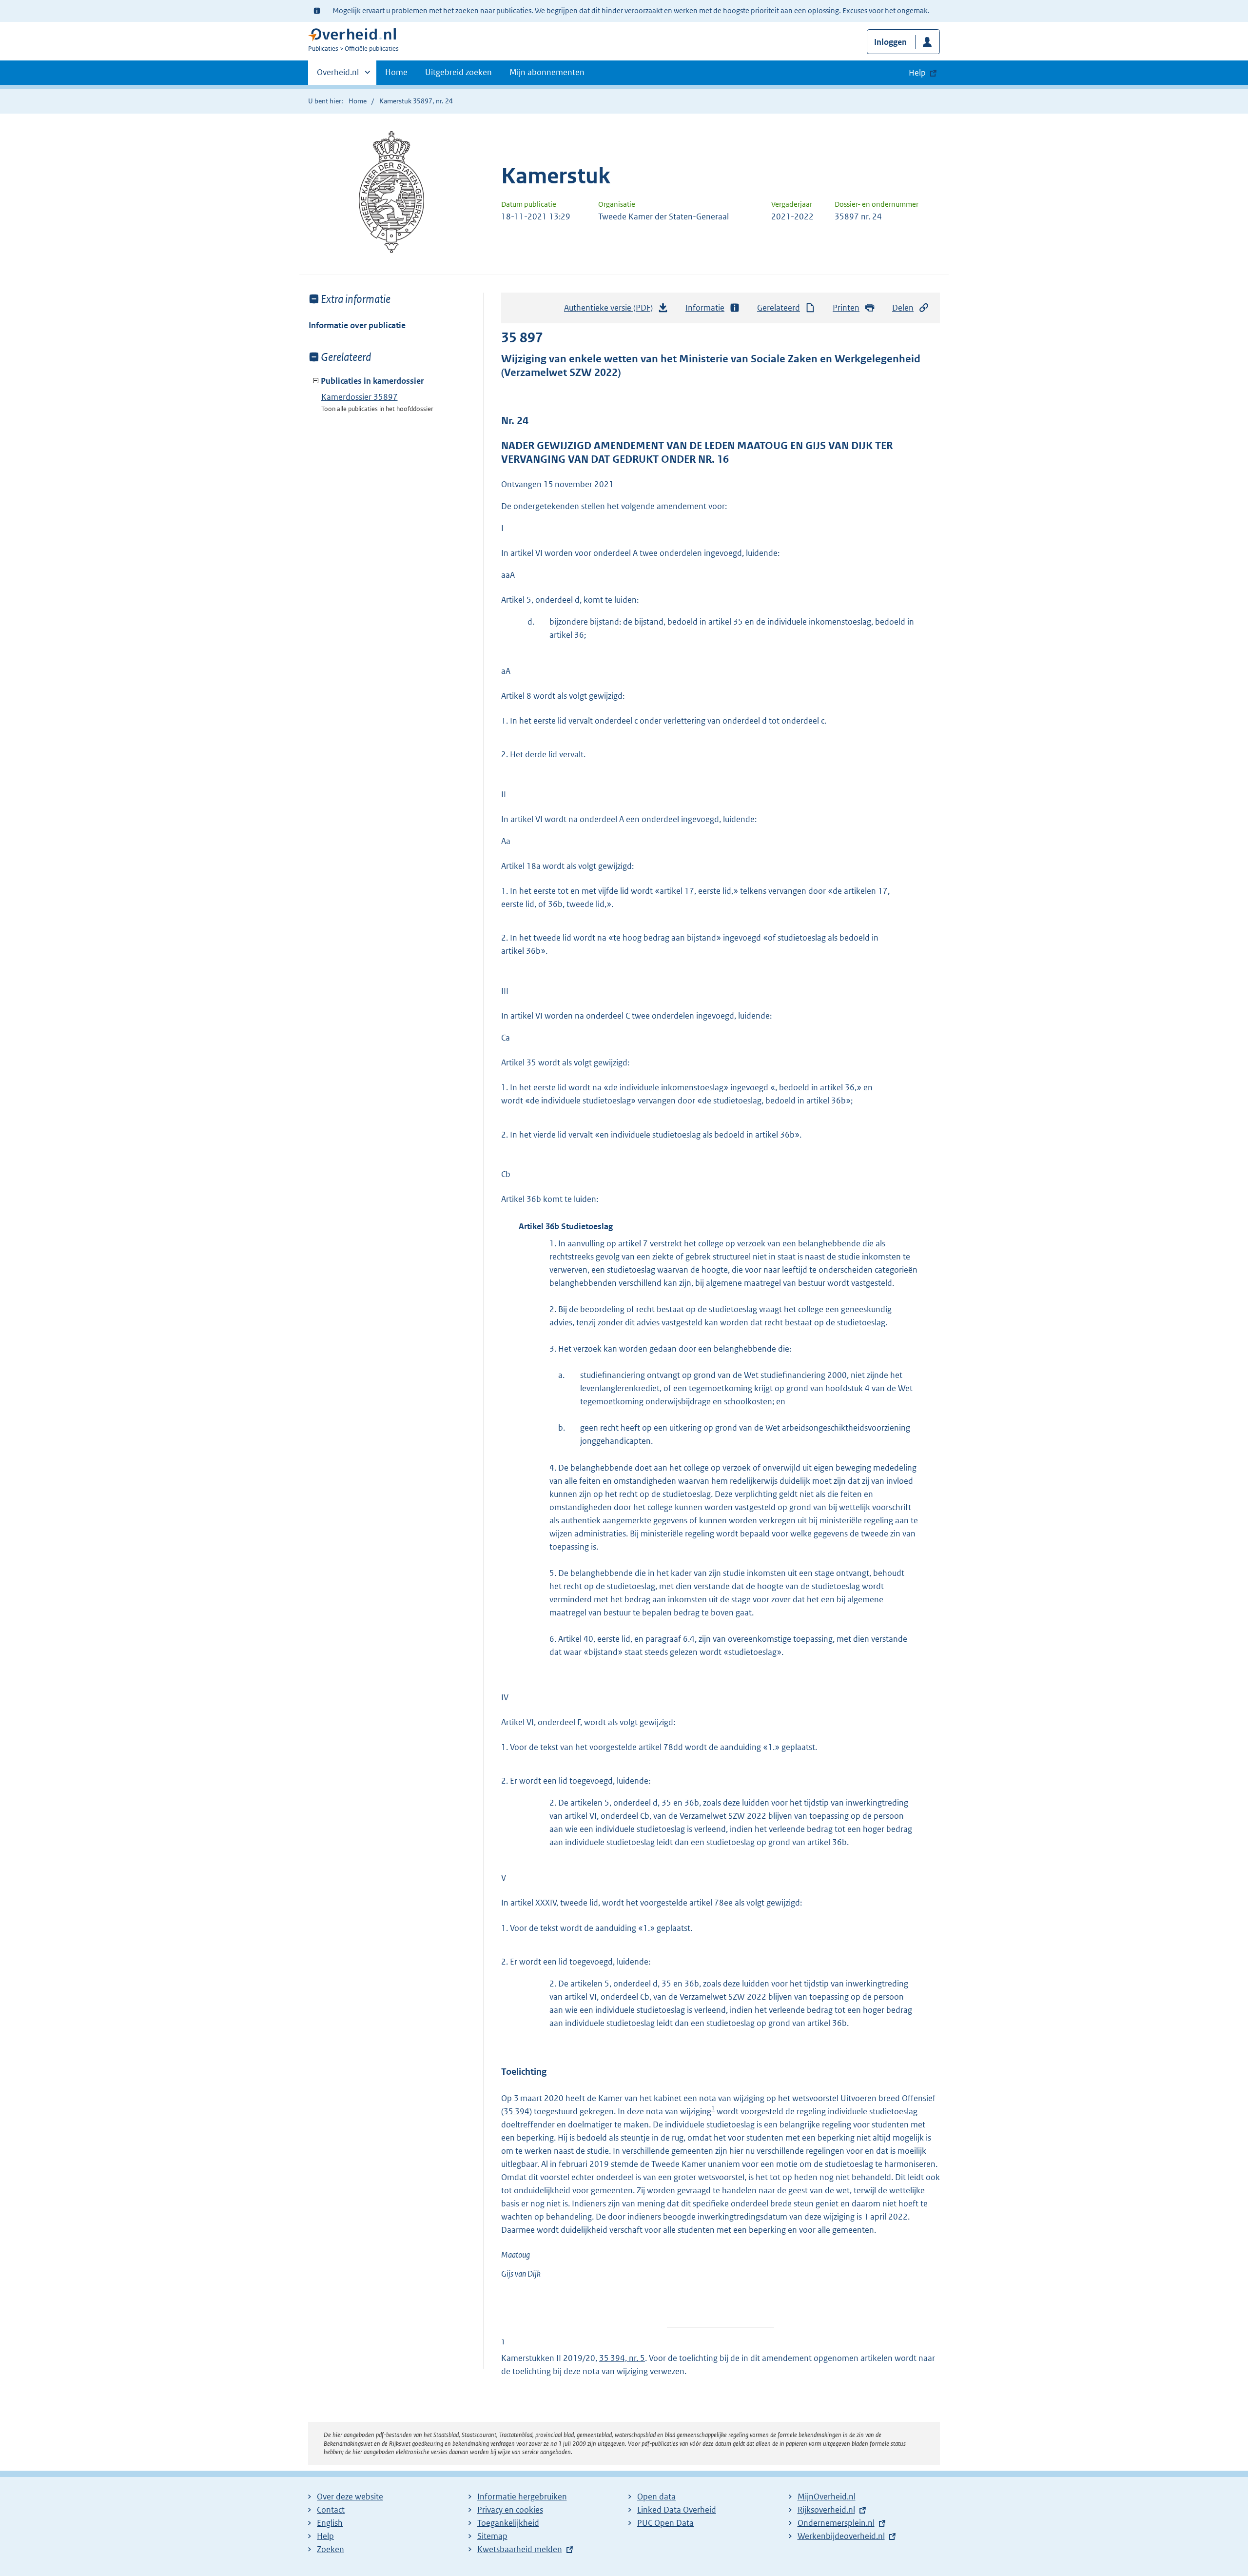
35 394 (517, 2111)
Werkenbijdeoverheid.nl (841, 2536)
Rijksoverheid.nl (826, 2510)
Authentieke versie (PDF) (611, 311)
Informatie (705, 308)
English (330, 2523)
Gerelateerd (779, 308)
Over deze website (350, 2497)
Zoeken (331, 2549)
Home (396, 72)
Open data (656, 2497)
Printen (846, 308)
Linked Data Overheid (677, 2510)
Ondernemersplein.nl (836, 2523)
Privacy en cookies (510, 2510)
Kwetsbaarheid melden (520, 2549)
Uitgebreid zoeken (458, 72)
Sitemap (492, 2536)
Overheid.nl (338, 76)
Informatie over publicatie (357, 325)
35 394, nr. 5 (622, 2358)
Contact (331, 2510)
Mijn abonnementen (547, 72)
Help (325, 2536)
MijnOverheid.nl (827, 2497)
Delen (903, 308)
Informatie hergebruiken (522, 2497)
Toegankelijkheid (508, 2523)
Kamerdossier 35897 (360, 397)
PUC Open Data (665, 2523)
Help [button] (917, 73)
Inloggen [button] (890, 42)
